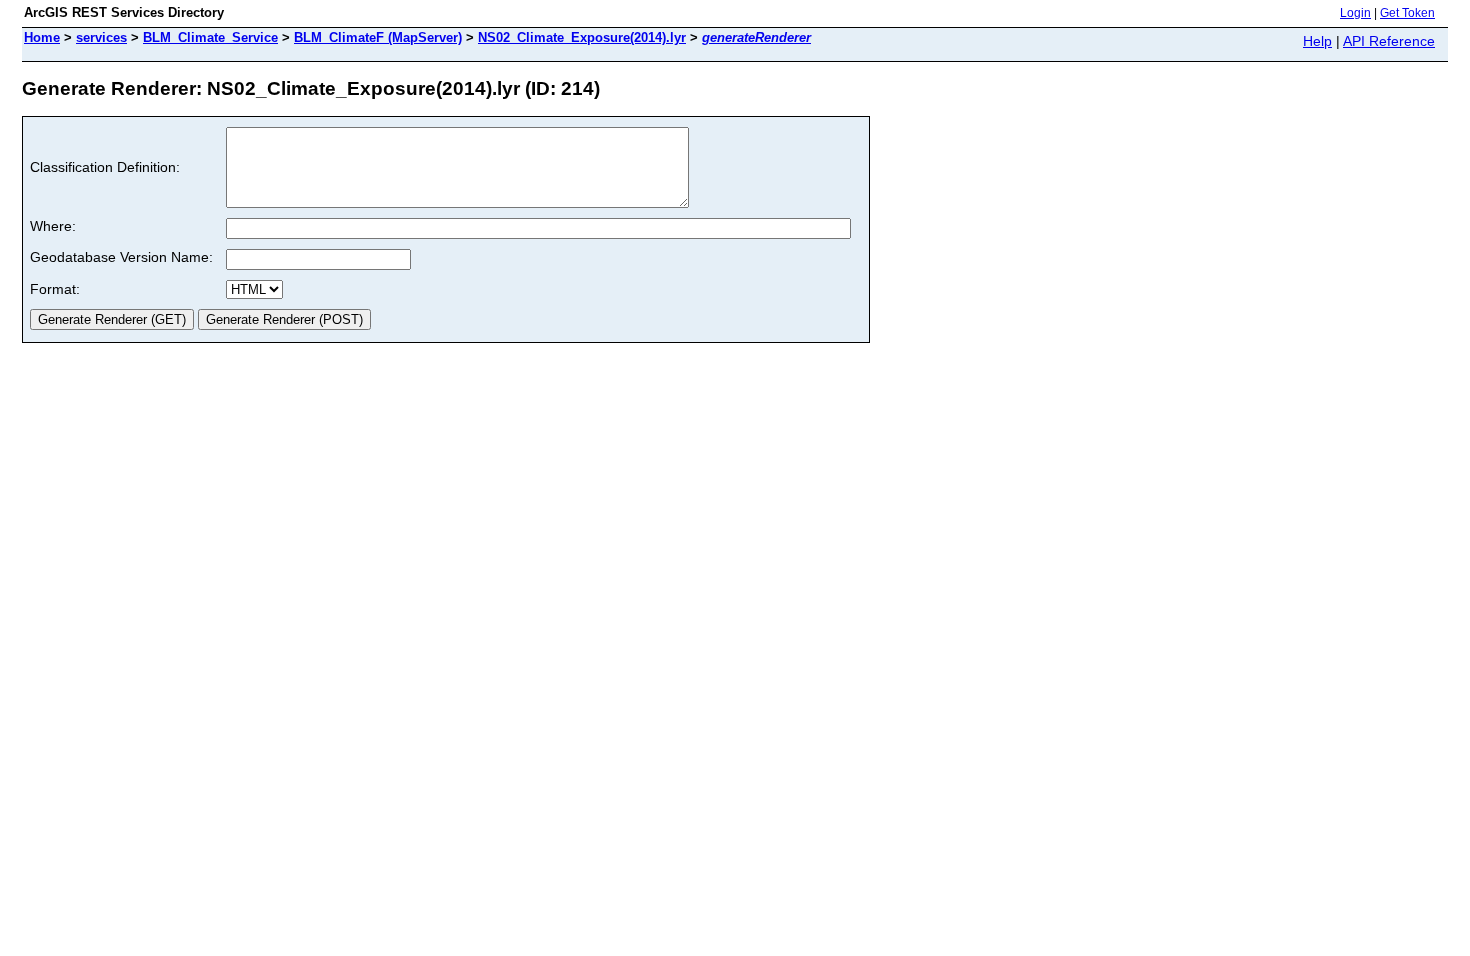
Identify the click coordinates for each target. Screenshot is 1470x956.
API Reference (1389, 41)
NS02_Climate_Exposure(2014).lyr (582, 37)
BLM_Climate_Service (210, 37)
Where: (53, 226)
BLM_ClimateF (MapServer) (378, 37)
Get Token (1407, 13)
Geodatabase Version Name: (121, 257)
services (101, 37)
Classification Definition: (105, 167)
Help (1317, 41)
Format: (55, 289)
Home (42, 37)
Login (1355, 13)
